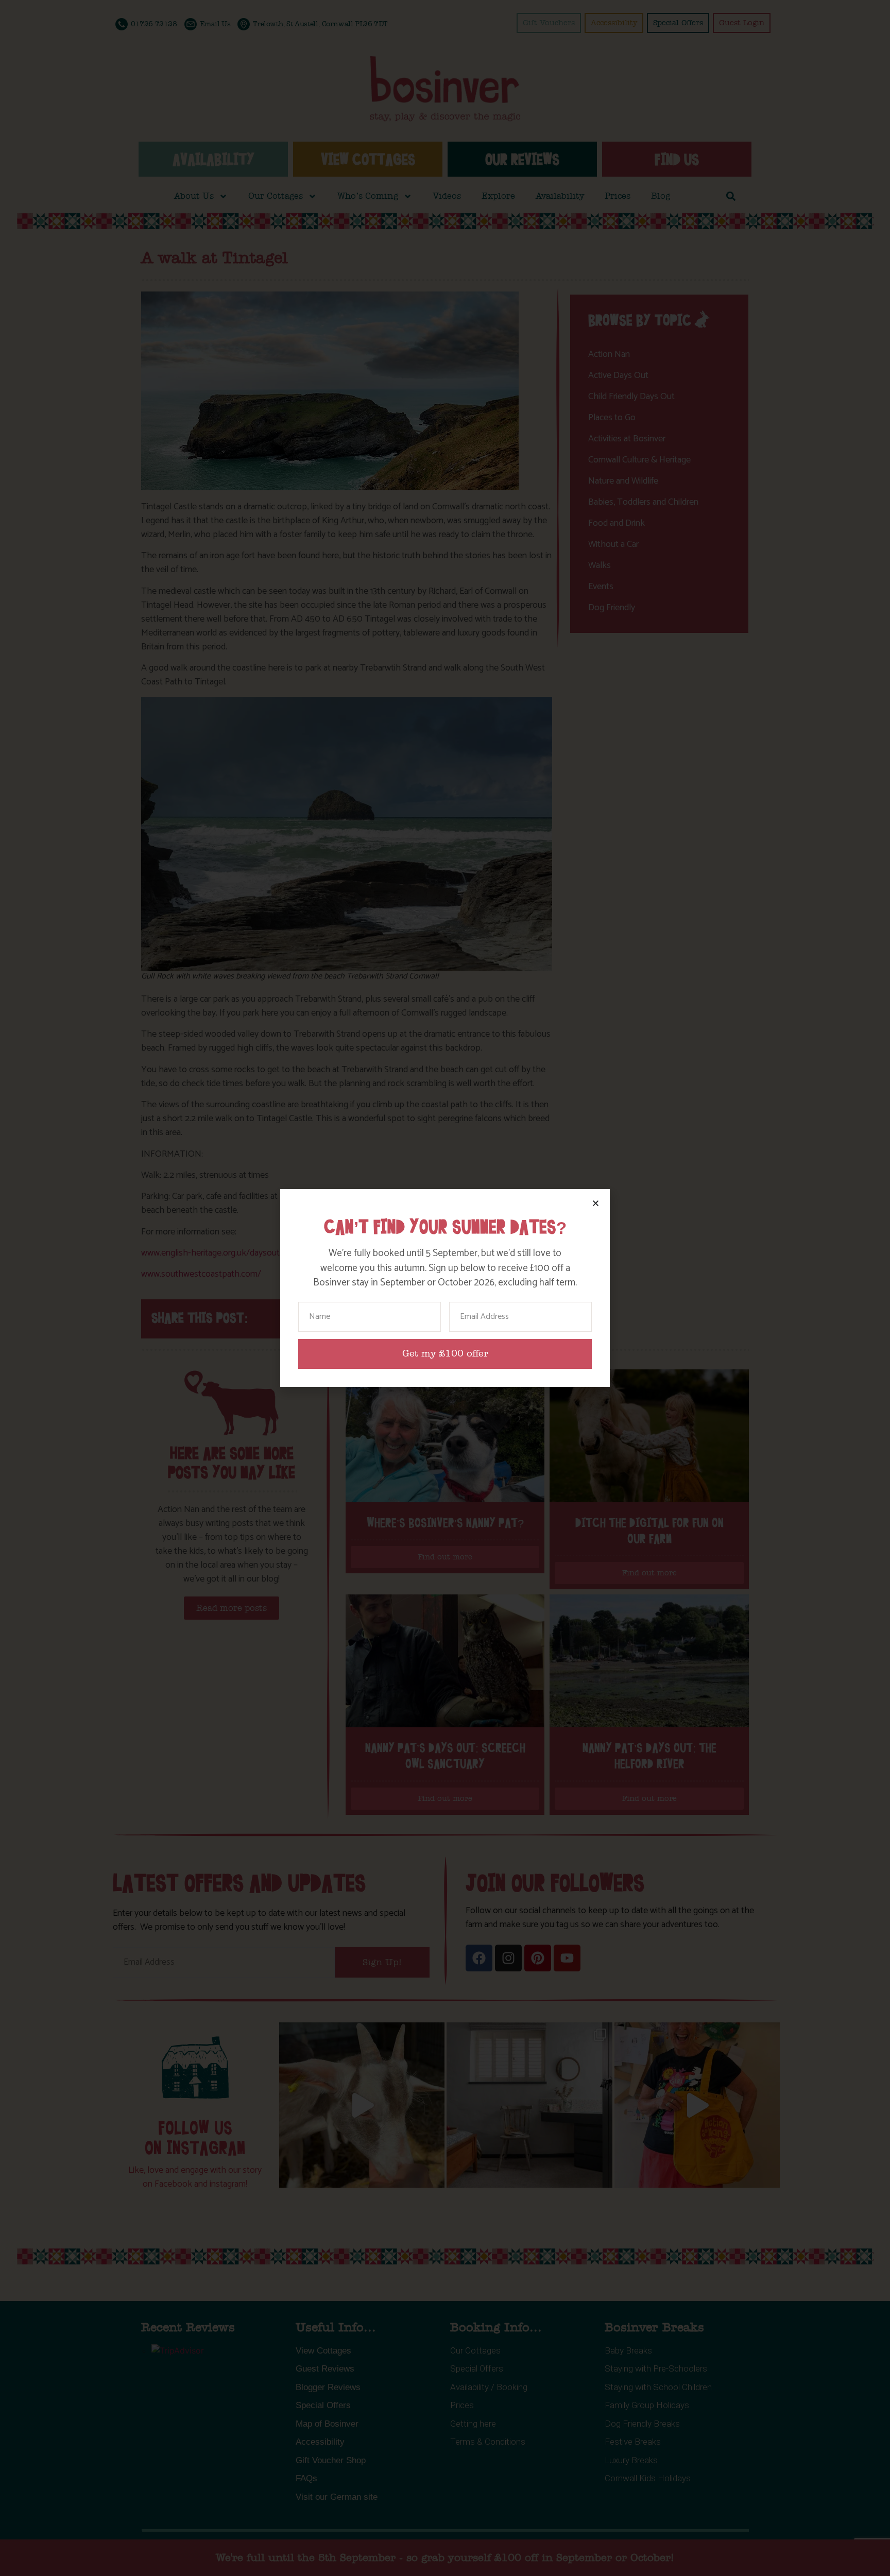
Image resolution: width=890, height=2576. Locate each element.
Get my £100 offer (445, 1354)
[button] (596, 1203)
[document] (445, 1288)
